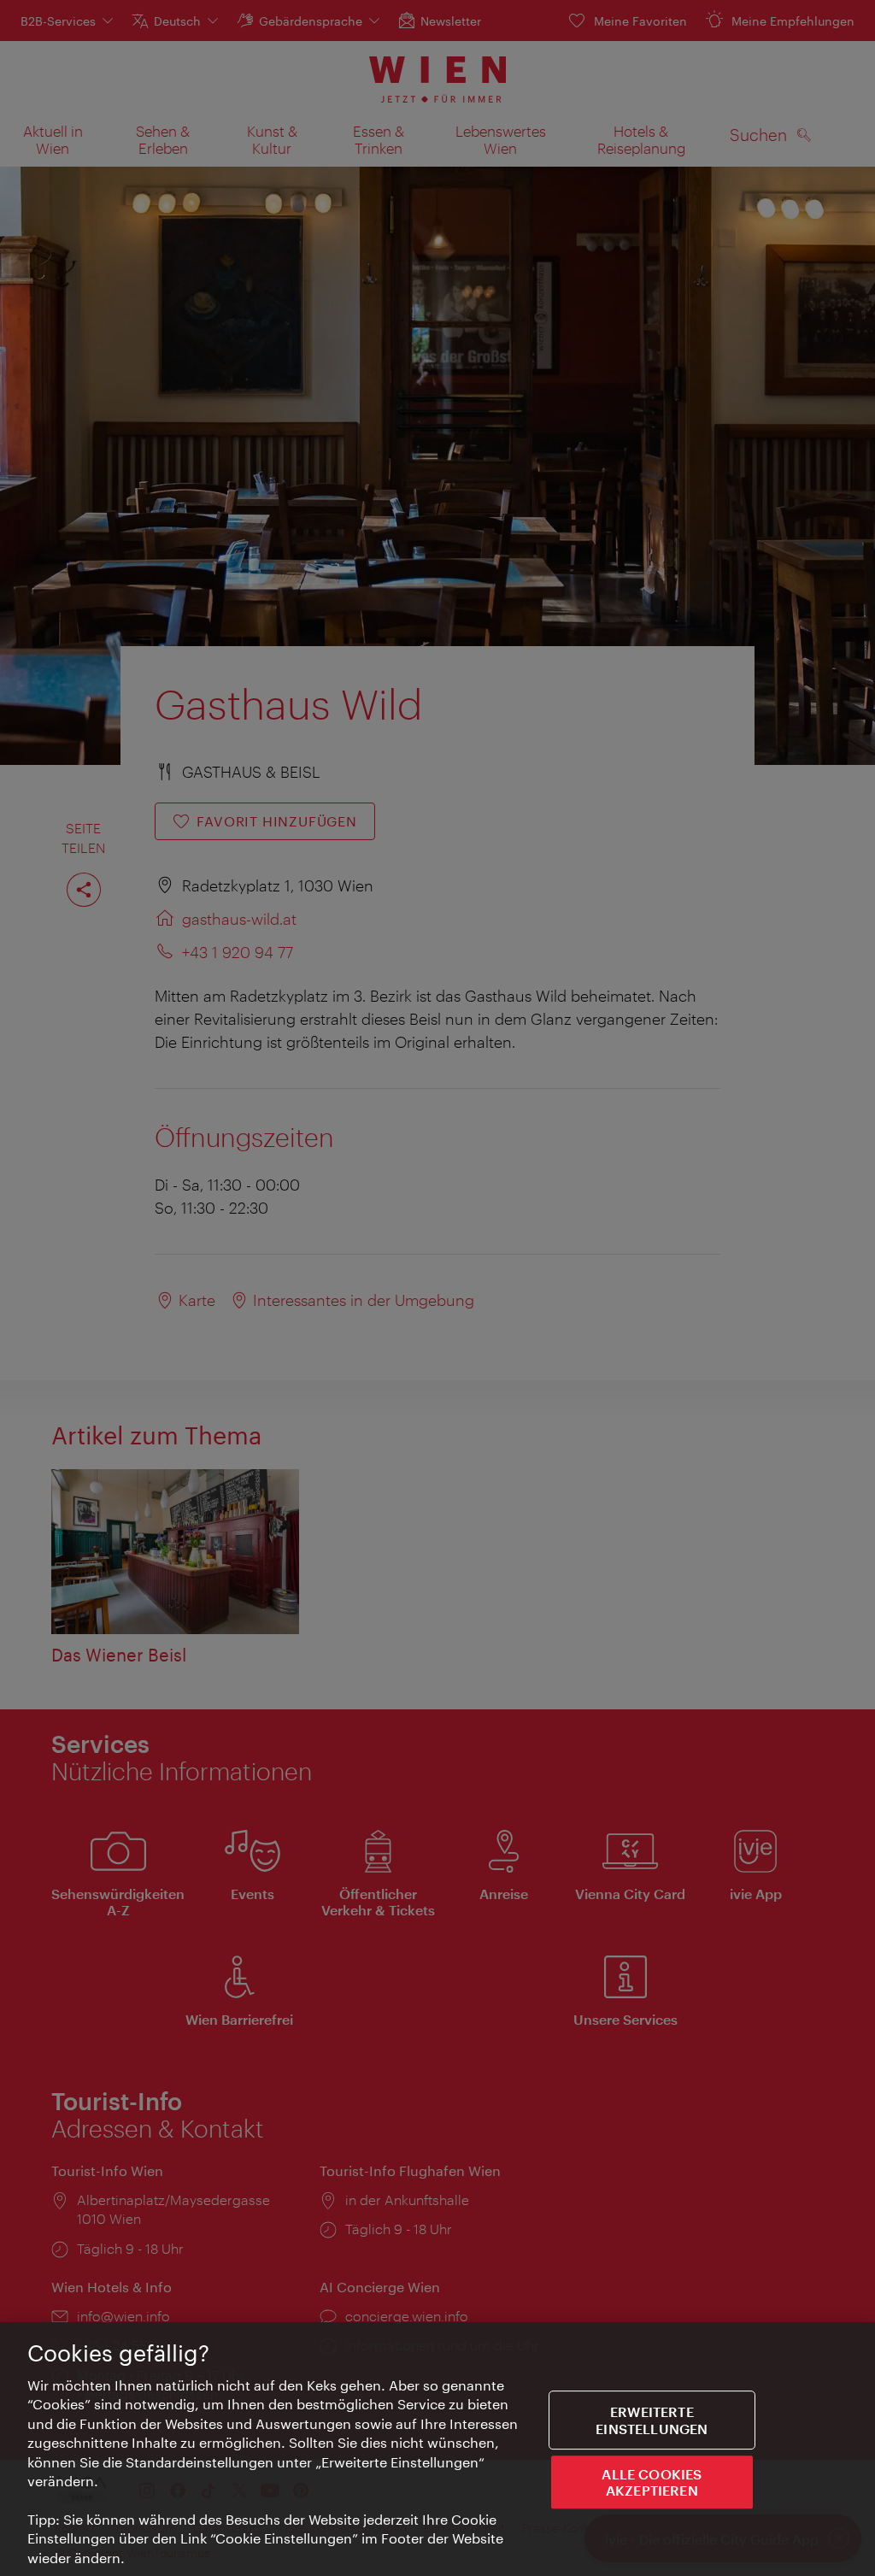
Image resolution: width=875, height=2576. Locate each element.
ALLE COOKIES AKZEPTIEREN (652, 2482)
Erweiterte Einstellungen (652, 2420)
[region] (437, 2449)
